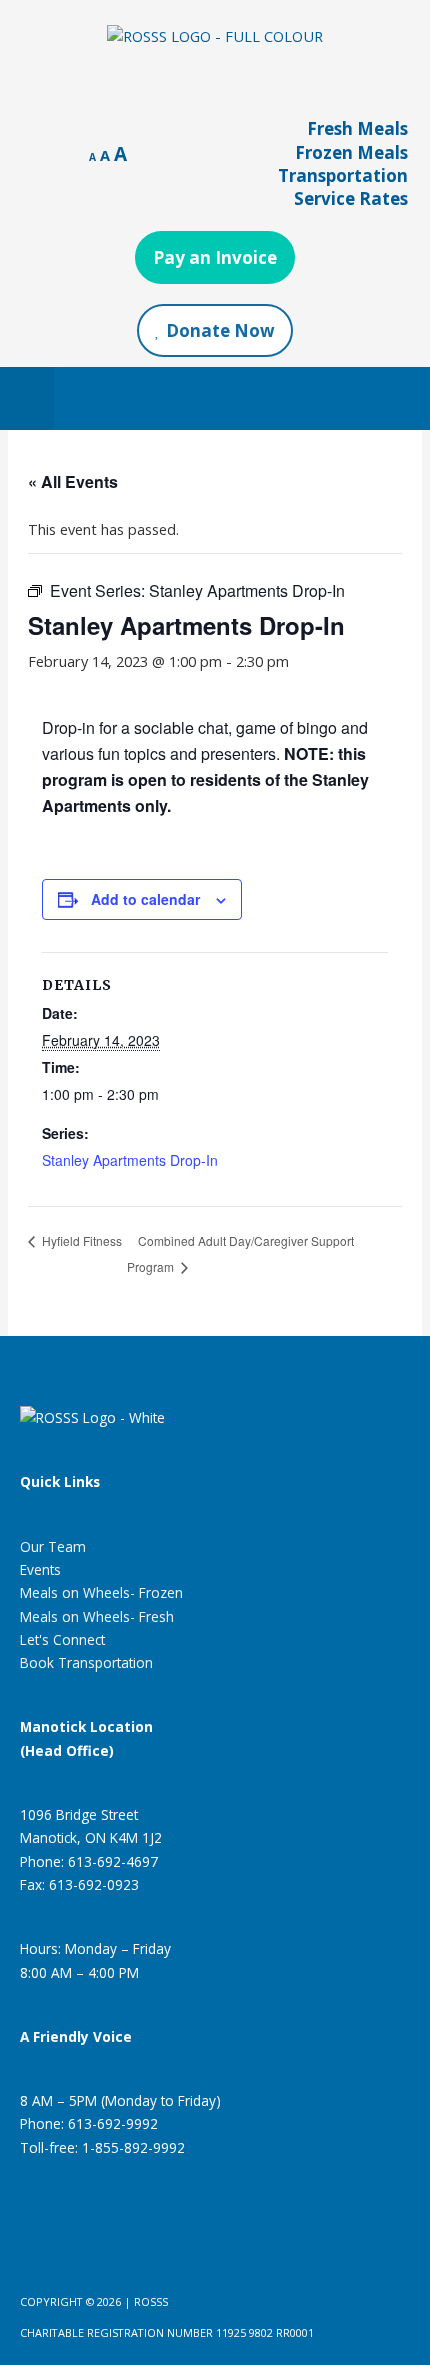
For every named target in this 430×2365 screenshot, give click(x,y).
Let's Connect (62, 1639)
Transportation (343, 175)
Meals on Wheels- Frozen (101, 1592)
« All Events (73, 481)
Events (40, 1569)
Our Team (53, 1546)
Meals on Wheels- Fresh (97, 1616)
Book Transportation (86, 1662)
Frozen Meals (351, 152)
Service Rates (351, 198)
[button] (27, 398)
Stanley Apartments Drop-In (130, 1160)
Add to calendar (145, 899)
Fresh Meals (357, 128)
